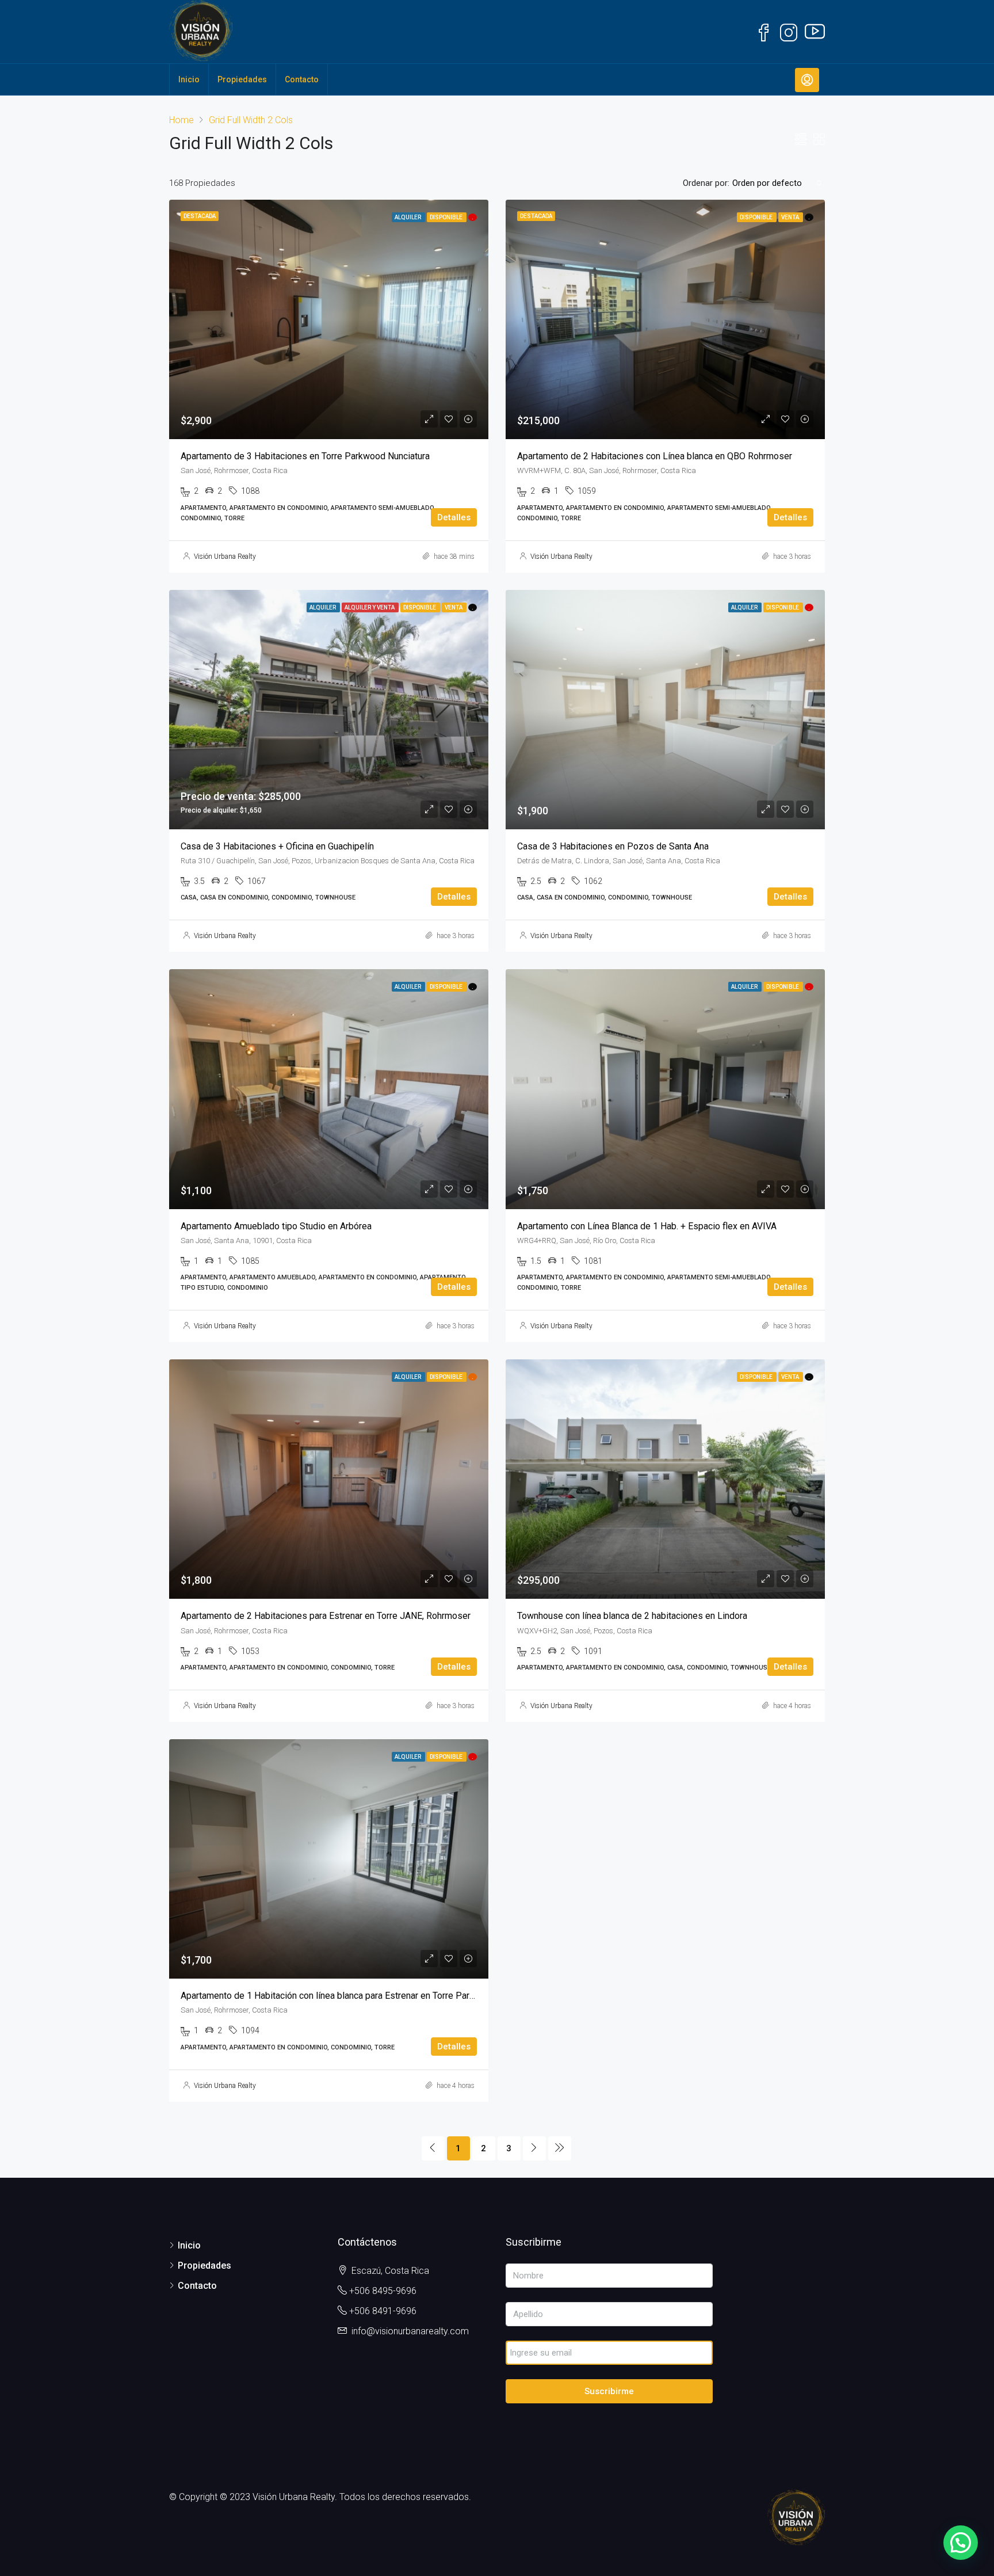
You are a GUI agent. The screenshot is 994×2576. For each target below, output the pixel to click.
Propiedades (242, 79)
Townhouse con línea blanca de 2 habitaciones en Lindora (632, 1616)
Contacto (302, 79)
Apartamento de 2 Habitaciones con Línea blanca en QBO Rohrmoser (655, 456)
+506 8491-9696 (383, 2311)
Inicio (189, 79)
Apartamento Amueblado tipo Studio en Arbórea (276, 1226)
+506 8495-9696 (383, 2291)
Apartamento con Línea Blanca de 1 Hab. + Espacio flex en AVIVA (647, 1226)
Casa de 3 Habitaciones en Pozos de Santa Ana (613, 846)
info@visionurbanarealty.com (410, 2331)
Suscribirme (609, 2391)
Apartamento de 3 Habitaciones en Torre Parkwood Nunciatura (305, 456)
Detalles (454, 517)
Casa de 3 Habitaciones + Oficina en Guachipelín (277, 846)
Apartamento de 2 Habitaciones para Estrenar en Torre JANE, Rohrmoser (326, 1616)
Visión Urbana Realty (225, 557)
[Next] (534, 2148)
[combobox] (777, 183)
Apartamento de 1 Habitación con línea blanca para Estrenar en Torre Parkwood (339, 1996)
